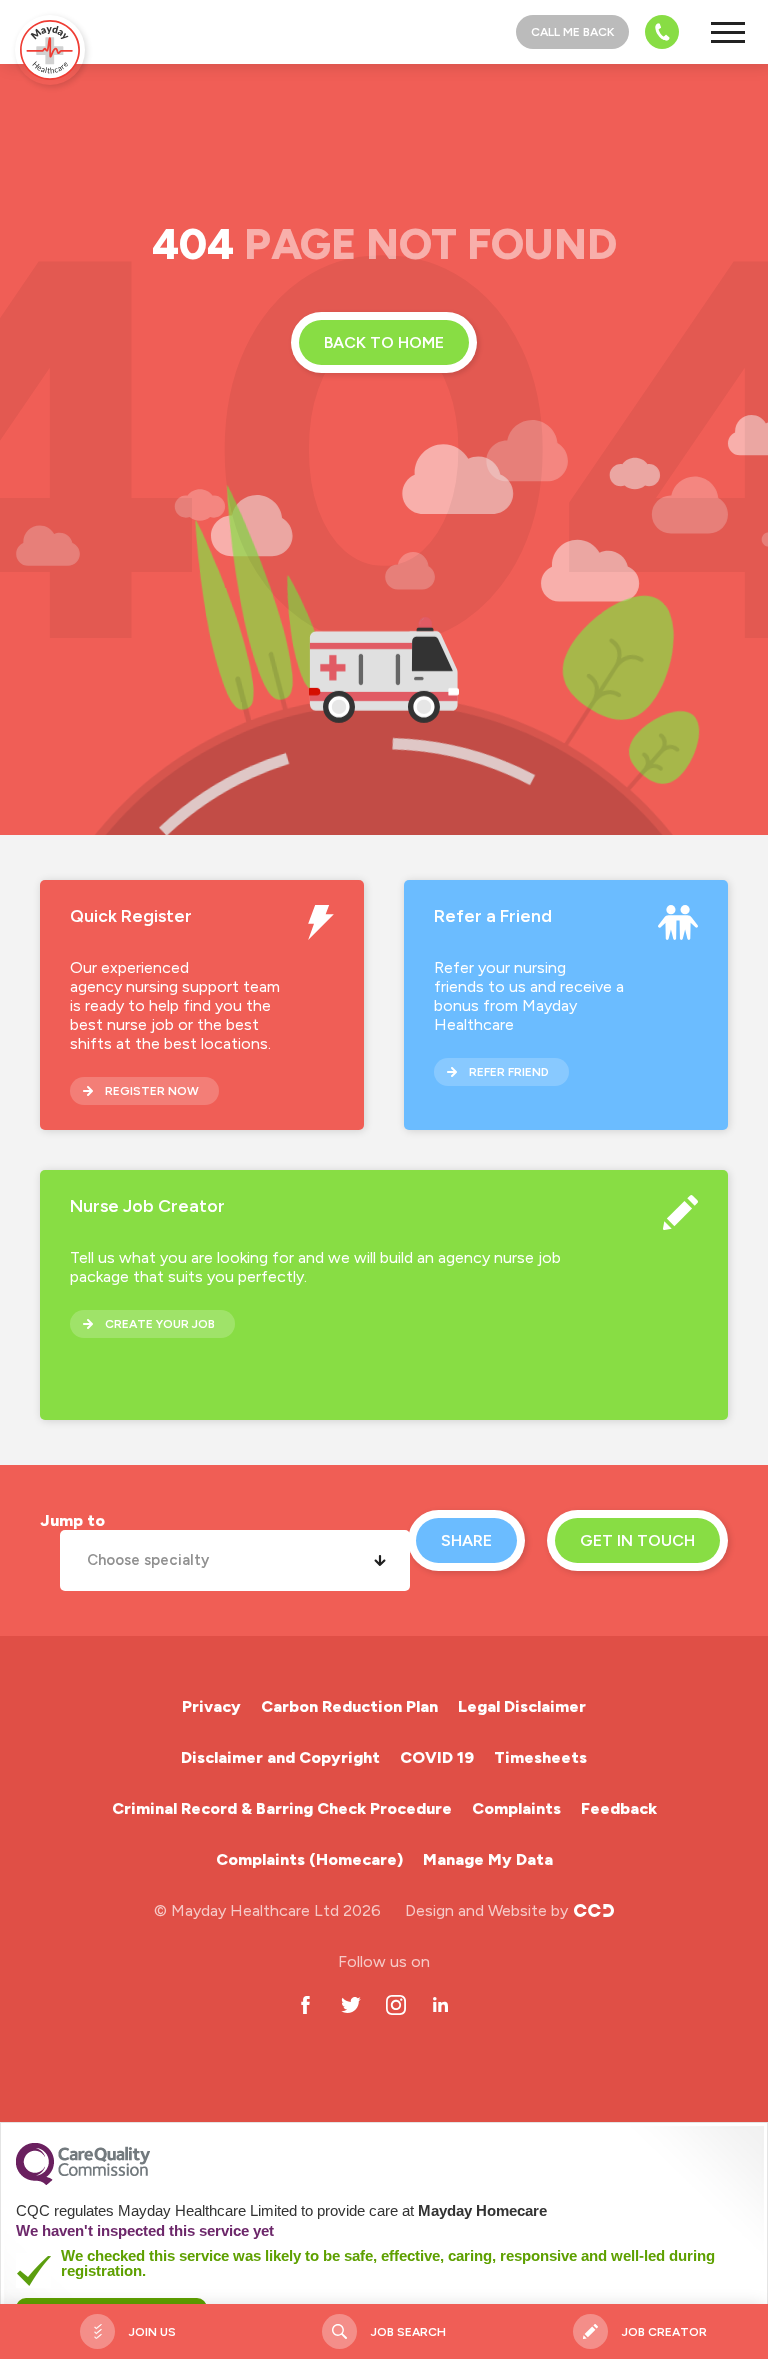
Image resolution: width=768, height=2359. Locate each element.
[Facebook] (305, 2004)
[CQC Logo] (83, 2180)
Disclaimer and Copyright (280, 1757)
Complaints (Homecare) (309, 1859)
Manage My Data (488, 1859)
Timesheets (540, 1757)
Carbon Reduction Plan (349, 1706)
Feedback (619, 1808)
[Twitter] (350, 2004)
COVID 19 (437, 1757)
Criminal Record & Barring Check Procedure (282, 1808)
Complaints (516, 1808)
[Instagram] (395, 2004)
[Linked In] (440, 2004)
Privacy (211, 1706)
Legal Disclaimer (522, 1706)
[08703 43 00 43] (656, 32)
